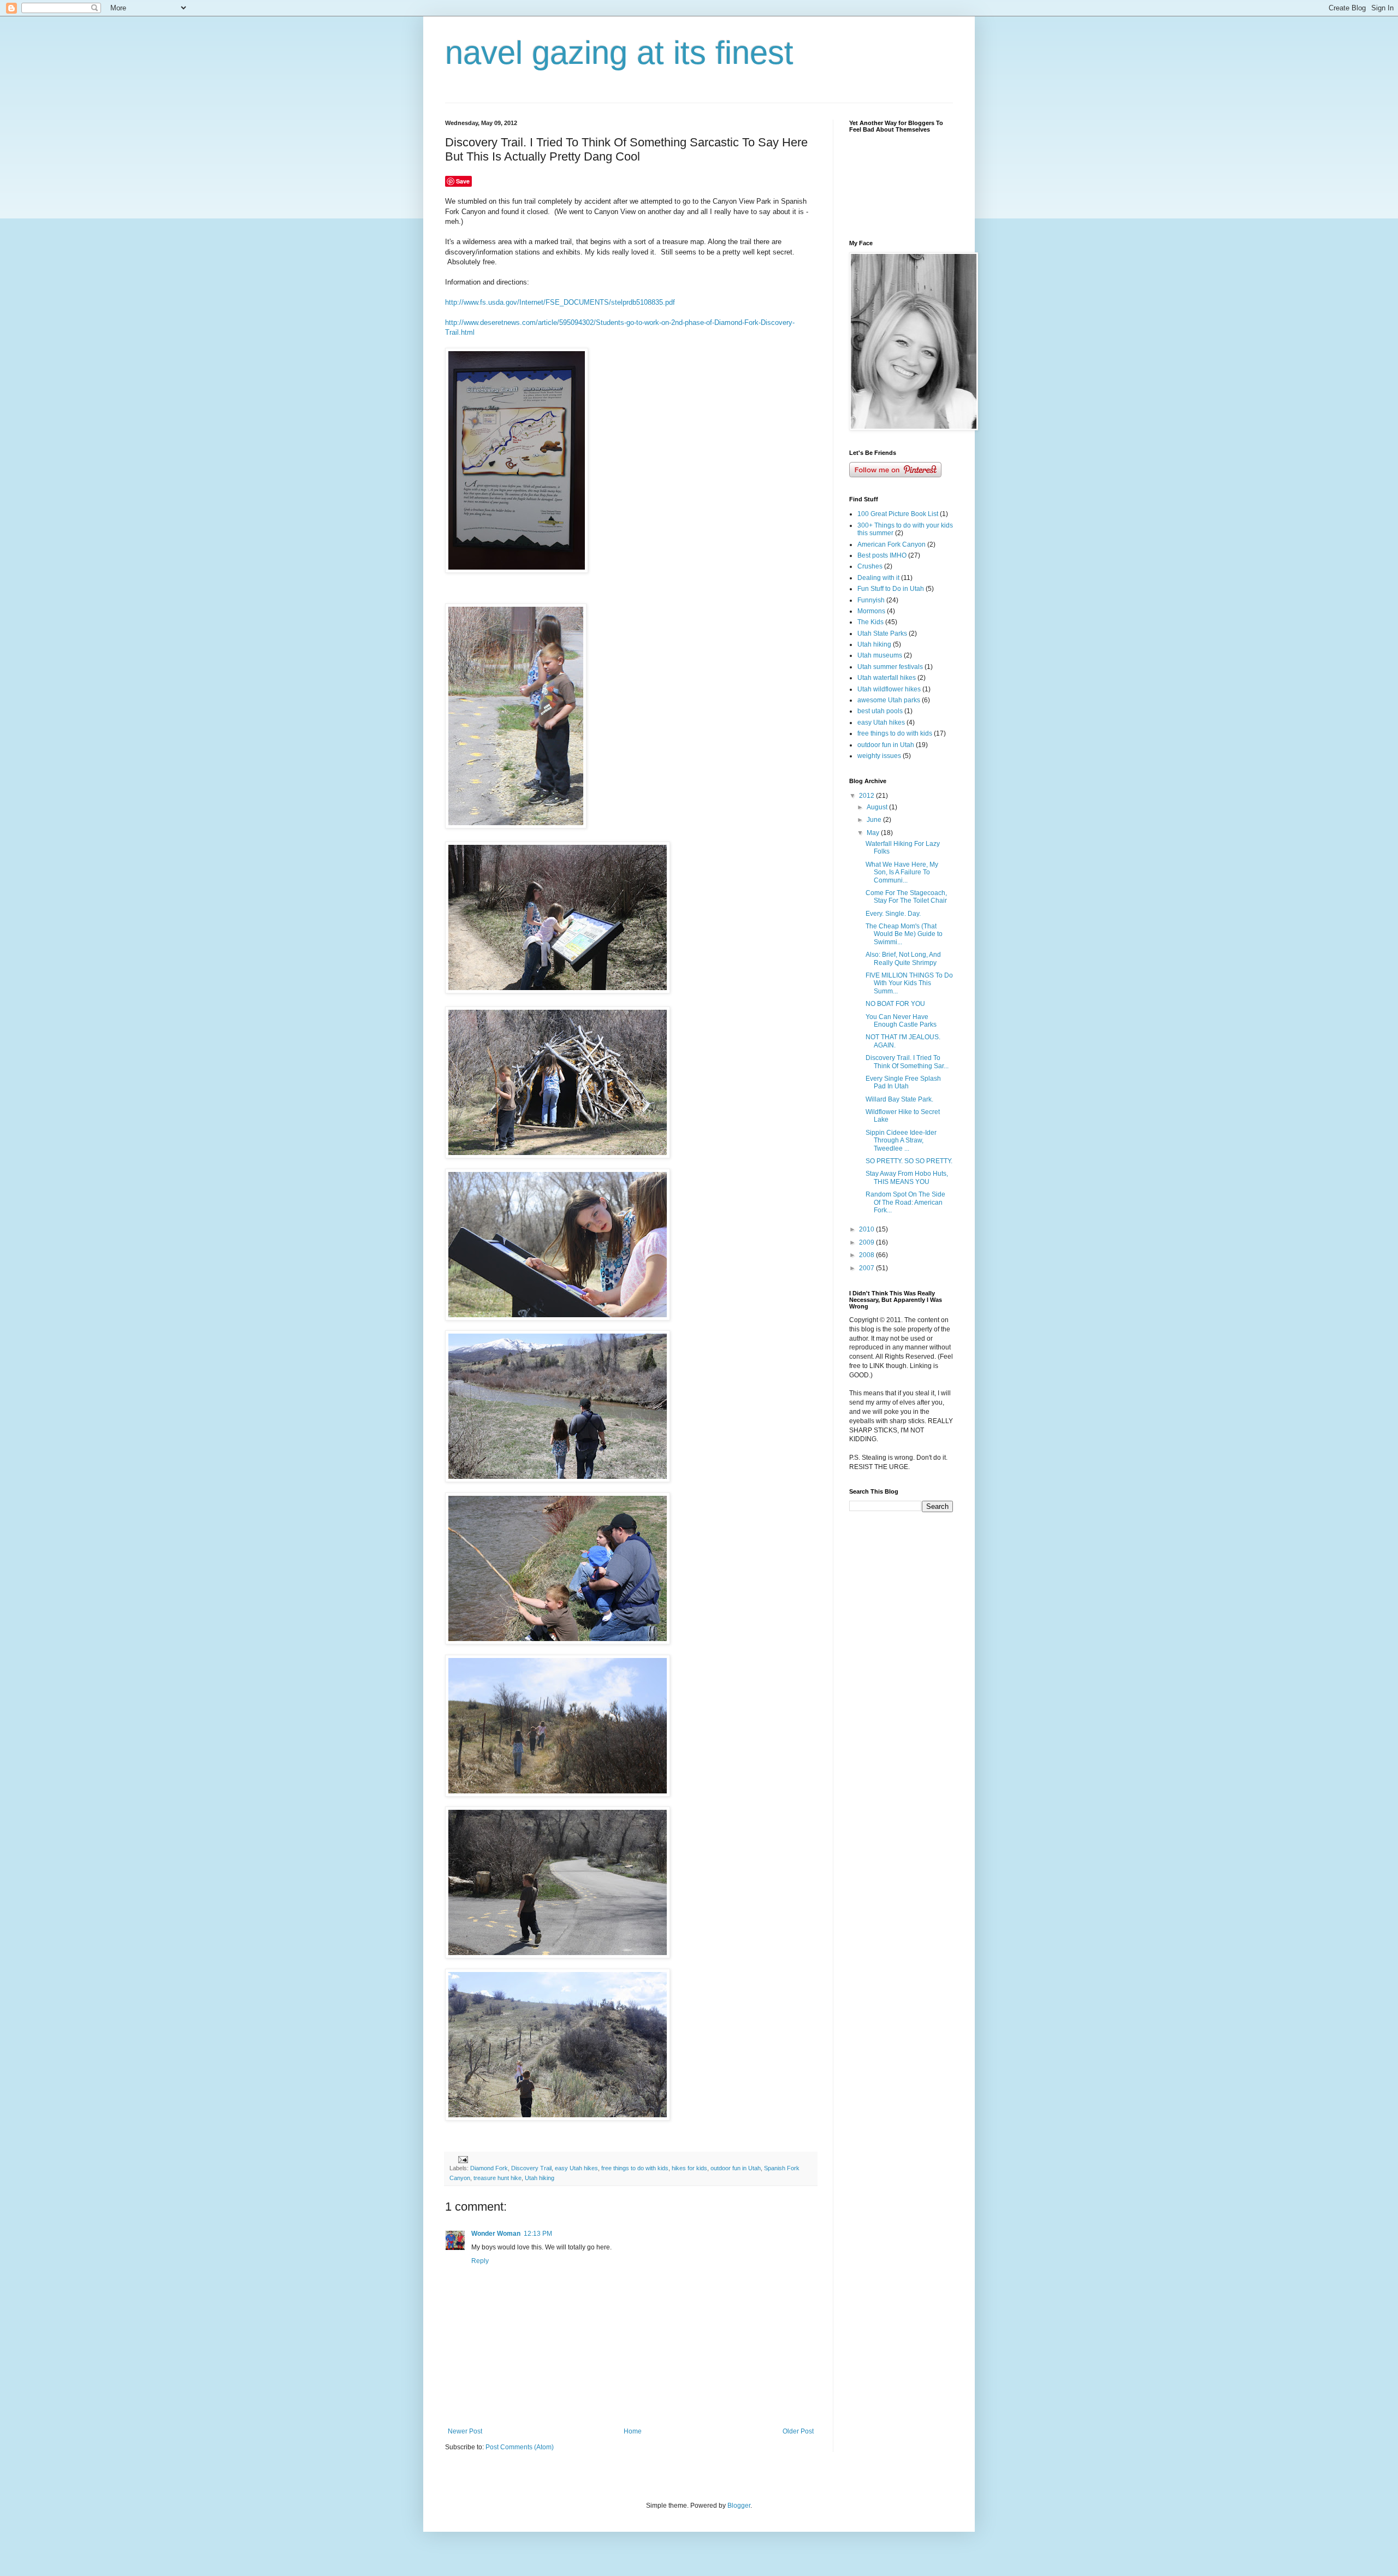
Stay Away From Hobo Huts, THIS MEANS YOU (907, 1177)
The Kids (870, 622)
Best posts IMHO (882, 555)
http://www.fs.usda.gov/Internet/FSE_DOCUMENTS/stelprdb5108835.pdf (560, 302)
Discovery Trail (531, 2168)
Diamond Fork (489, 2168)
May (874, 833)
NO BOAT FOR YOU (895, 1004)
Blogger (739, 2506)
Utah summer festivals (890, 667)
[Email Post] (463, 2159)
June (875, 820)
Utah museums (880, 655)
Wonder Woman (496, 2234)
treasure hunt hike (497, 2178)
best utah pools (880, 711)
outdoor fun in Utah (736, 2168)
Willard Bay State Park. (899, 1099)
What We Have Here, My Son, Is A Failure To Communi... (902, 872)
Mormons (871, 611)
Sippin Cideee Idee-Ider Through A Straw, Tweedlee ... (901, 1141)
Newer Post (465, 2431)
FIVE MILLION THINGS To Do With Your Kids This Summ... (909, 983)
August (878, 807)
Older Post (798, 2431)
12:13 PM (538, 2234)
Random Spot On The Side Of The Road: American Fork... (905, 1202)
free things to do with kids (635, 2168)
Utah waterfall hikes (887, 678)
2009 (867, 1242)
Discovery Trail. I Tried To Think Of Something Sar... (907, 1062)
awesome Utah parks (889, 700)
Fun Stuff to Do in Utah (891, 589)
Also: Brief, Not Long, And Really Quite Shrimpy (903, 958)
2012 (867, 796)
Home (633, 2431)
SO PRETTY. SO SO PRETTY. (909, 1161)
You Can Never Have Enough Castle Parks (901, 1021)
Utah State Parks (882, 633)
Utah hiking (540, 2178)
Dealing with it (878, 578)
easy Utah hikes (576, 2168)
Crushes (870, 566)
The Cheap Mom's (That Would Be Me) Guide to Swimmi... (904, 934)
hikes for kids (689, 2168)
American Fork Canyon (891, 544)
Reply (480, 2261)
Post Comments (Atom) (520, 2447)
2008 (867, 1255)
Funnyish (871, 600)
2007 (867, 1268)
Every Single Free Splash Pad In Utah (903, 1082)
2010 (867, 1229)
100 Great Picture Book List (898, 514)
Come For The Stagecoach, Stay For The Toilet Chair (906, 897)
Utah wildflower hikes (889, 689)
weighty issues (879, 756)
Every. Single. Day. (893, 914)
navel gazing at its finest (619, 53)
